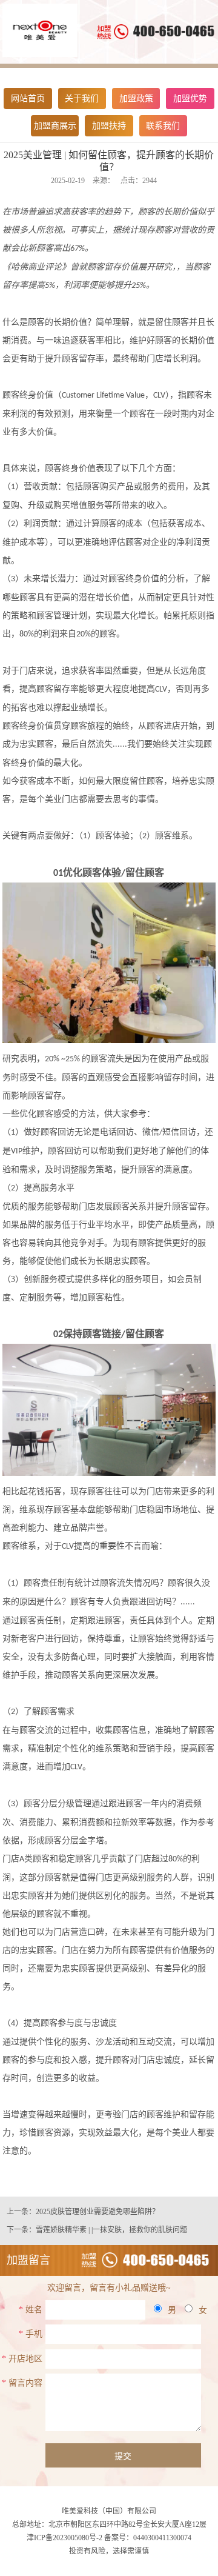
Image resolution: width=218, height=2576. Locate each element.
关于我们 (82, 98)
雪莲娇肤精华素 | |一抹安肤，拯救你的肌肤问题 (111, 2230)
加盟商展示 (55, 126)
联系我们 (163, 126)
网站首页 (28, 98)
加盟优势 (190, 98)
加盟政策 (136, 98)
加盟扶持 (109, 126)
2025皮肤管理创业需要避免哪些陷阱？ (97, 2212)
